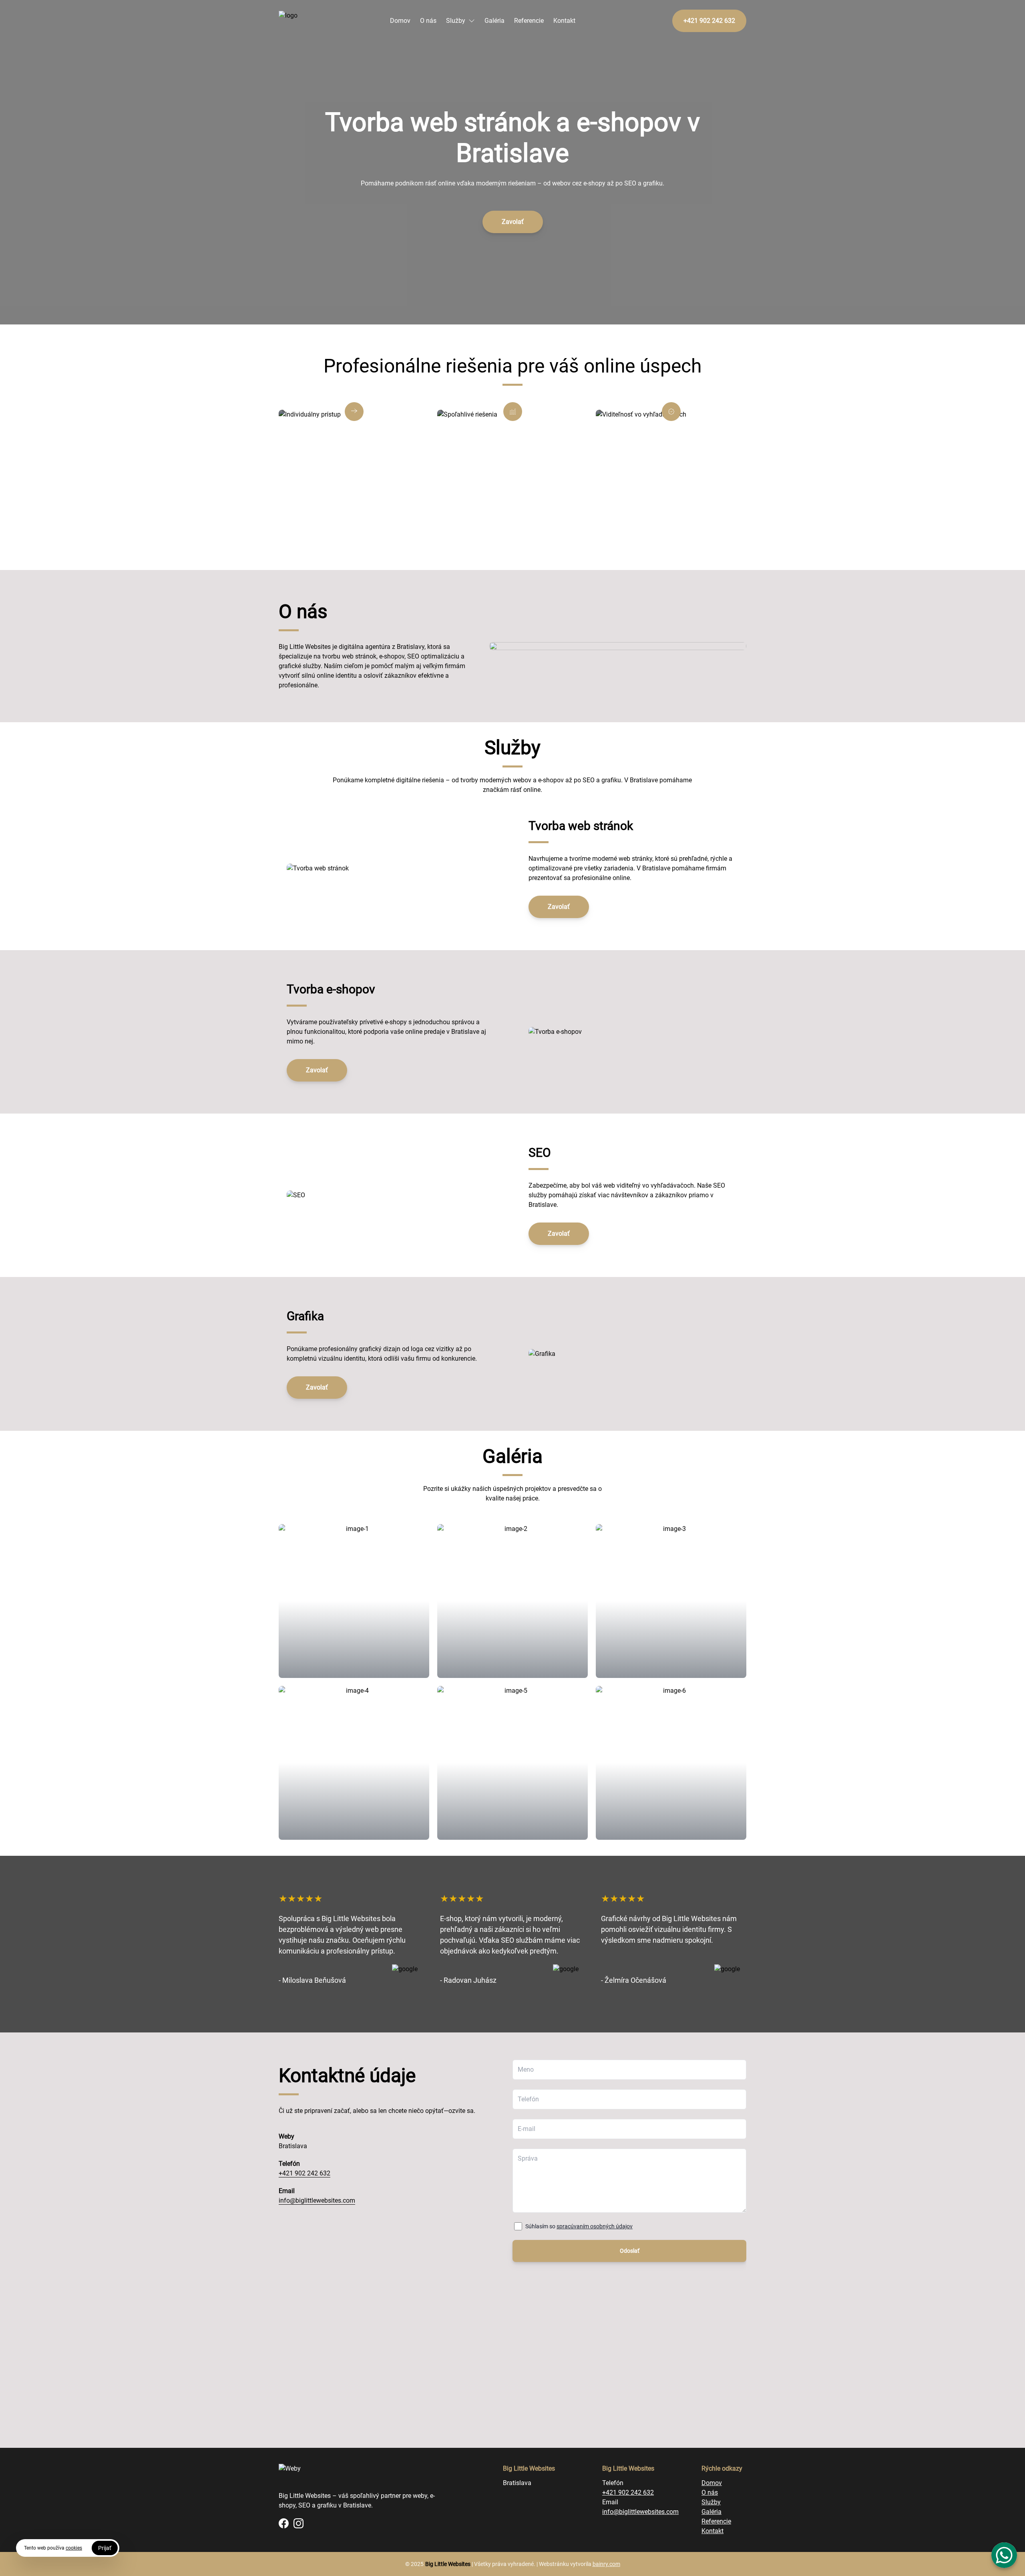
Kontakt (564, 21)
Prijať (105, 2548)
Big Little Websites (448, 2564)
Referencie (529, 21)
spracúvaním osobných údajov (595, 2226)
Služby (456, 21)
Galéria (494, 21)
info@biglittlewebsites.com (317, 2200)
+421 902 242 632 (304, 2173)
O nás (428, 21)
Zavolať (513, 222)
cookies (74, 2548)
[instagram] (298, 2523)
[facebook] (284, 2523)
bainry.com (606, 2564)
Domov (400, 21)
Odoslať (630, 2251)
